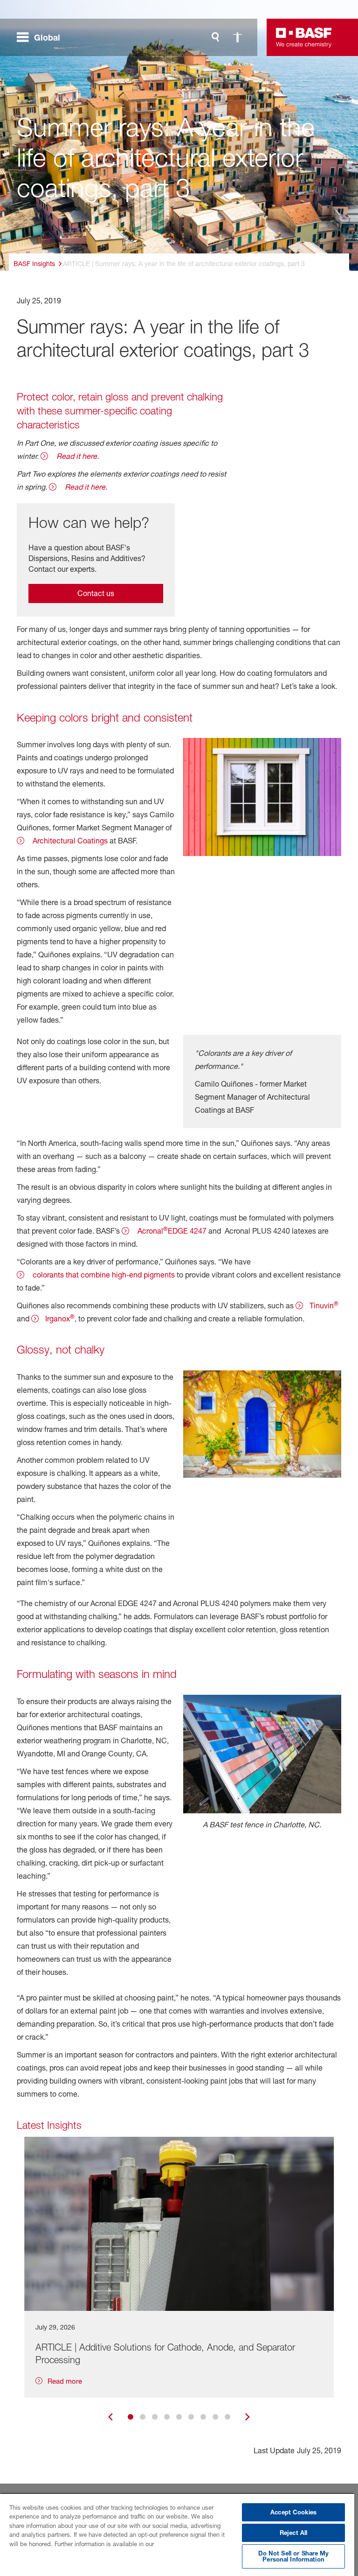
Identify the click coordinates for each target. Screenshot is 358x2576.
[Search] (215, 37)
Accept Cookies (293, 2512)
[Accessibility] (238, 37)
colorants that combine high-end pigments (103, 1275)
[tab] (131, 2417)
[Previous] (110, 2417)
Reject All (293, 2533)
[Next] (248, 2417)
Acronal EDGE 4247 (171, 1230)
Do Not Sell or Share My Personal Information (294, 2556)
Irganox (60, 1318)
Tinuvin (324, 1305)
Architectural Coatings (69, 841)
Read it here (76, 456)
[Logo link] (304, 37)
